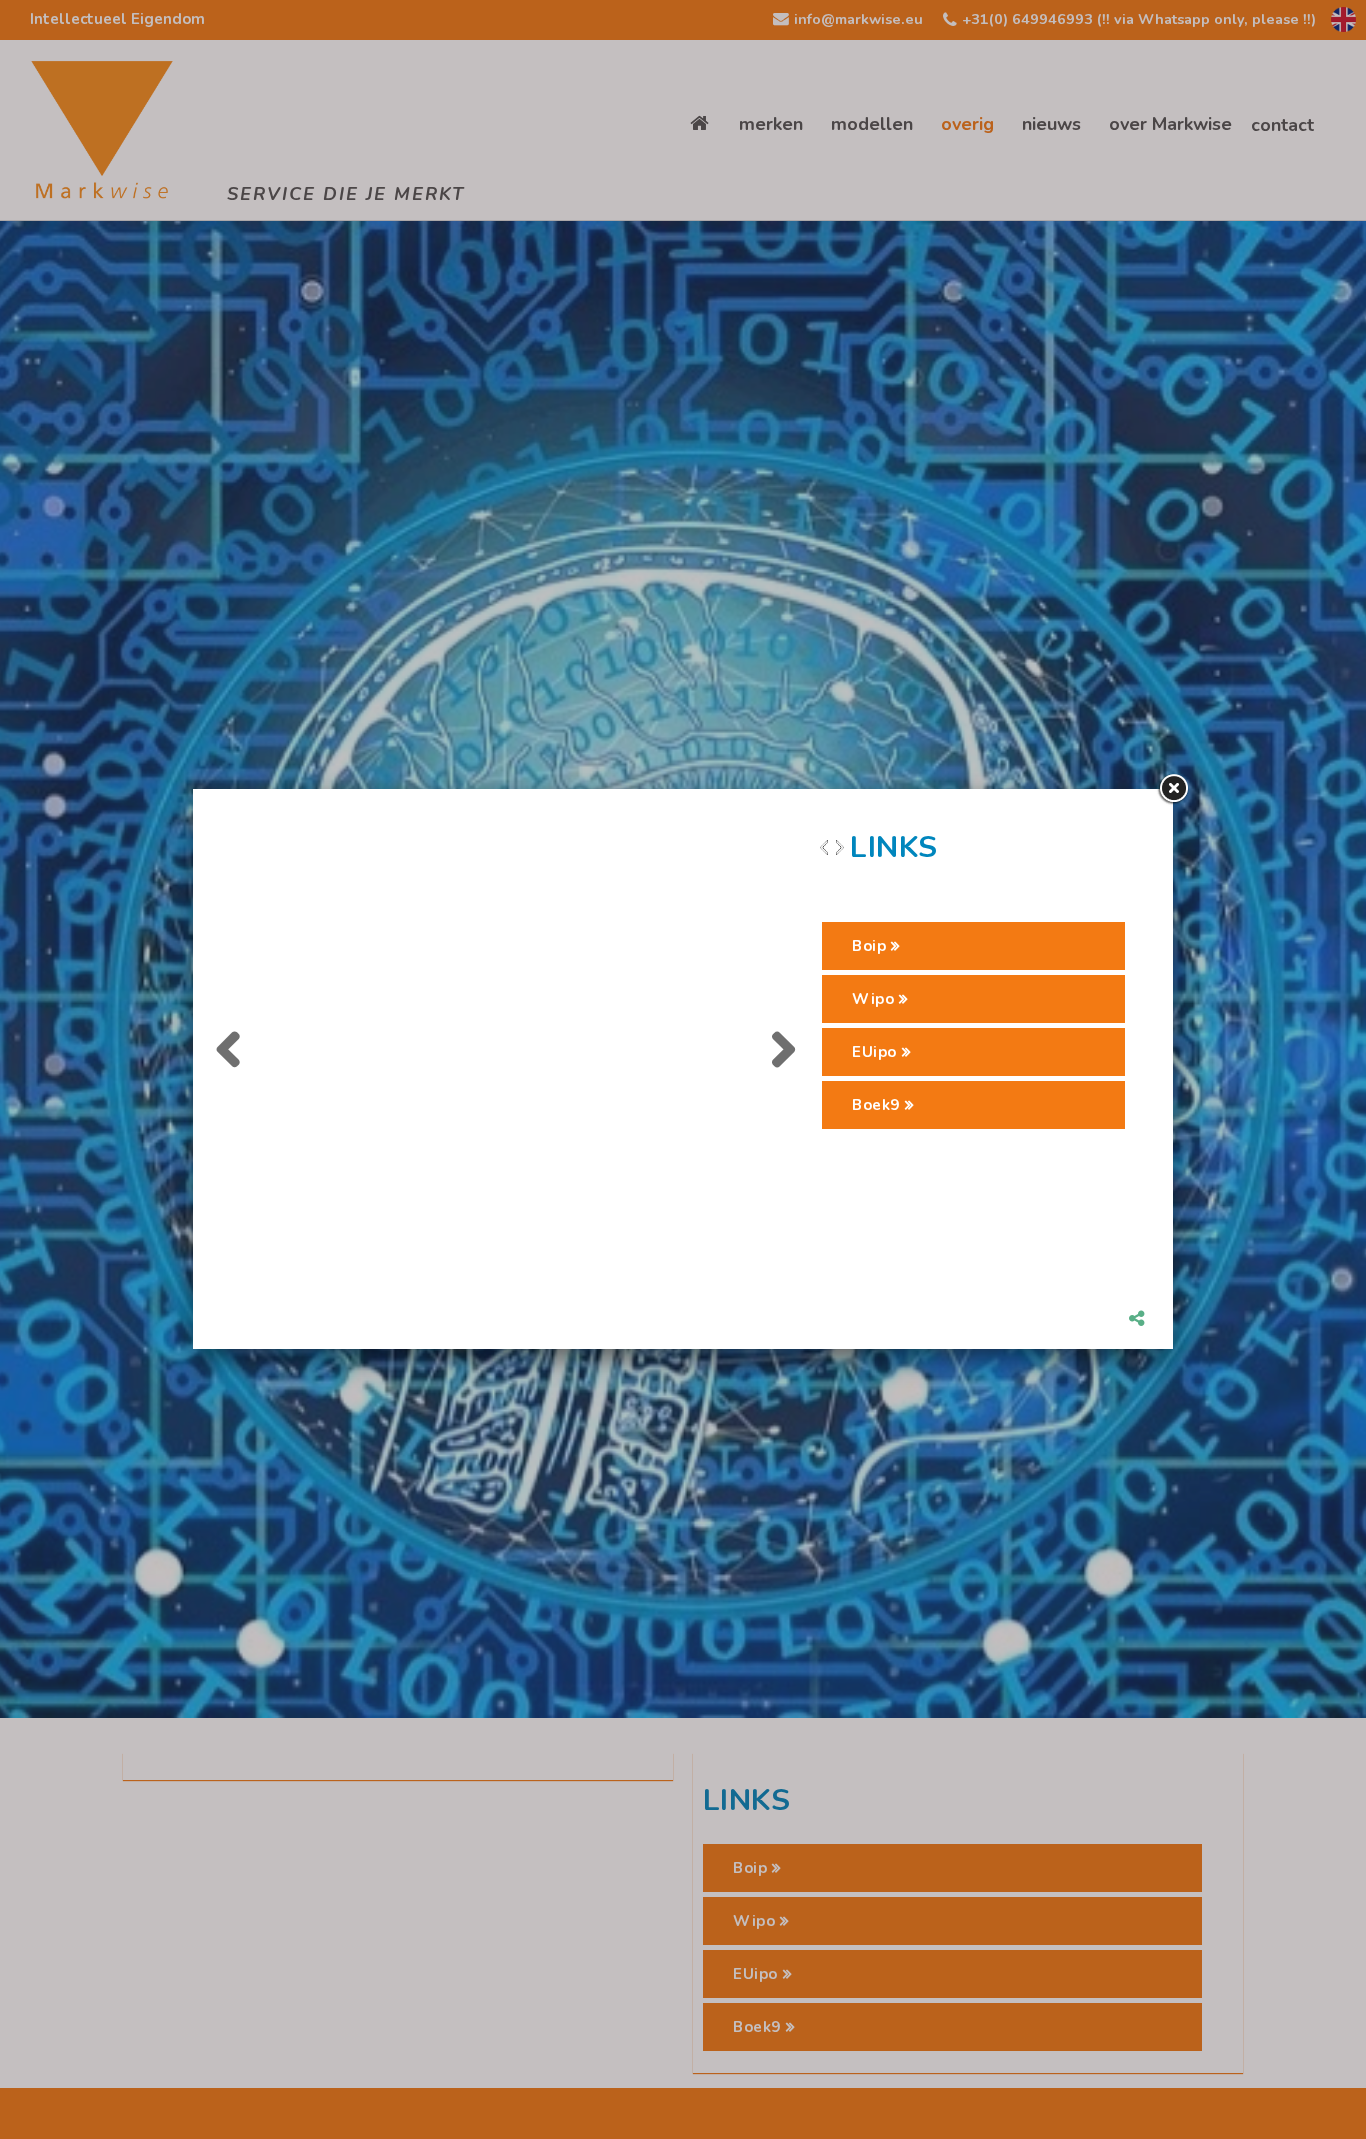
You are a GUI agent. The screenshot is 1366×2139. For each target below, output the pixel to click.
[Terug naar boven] (1301, 2074)
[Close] (1173, 789)
